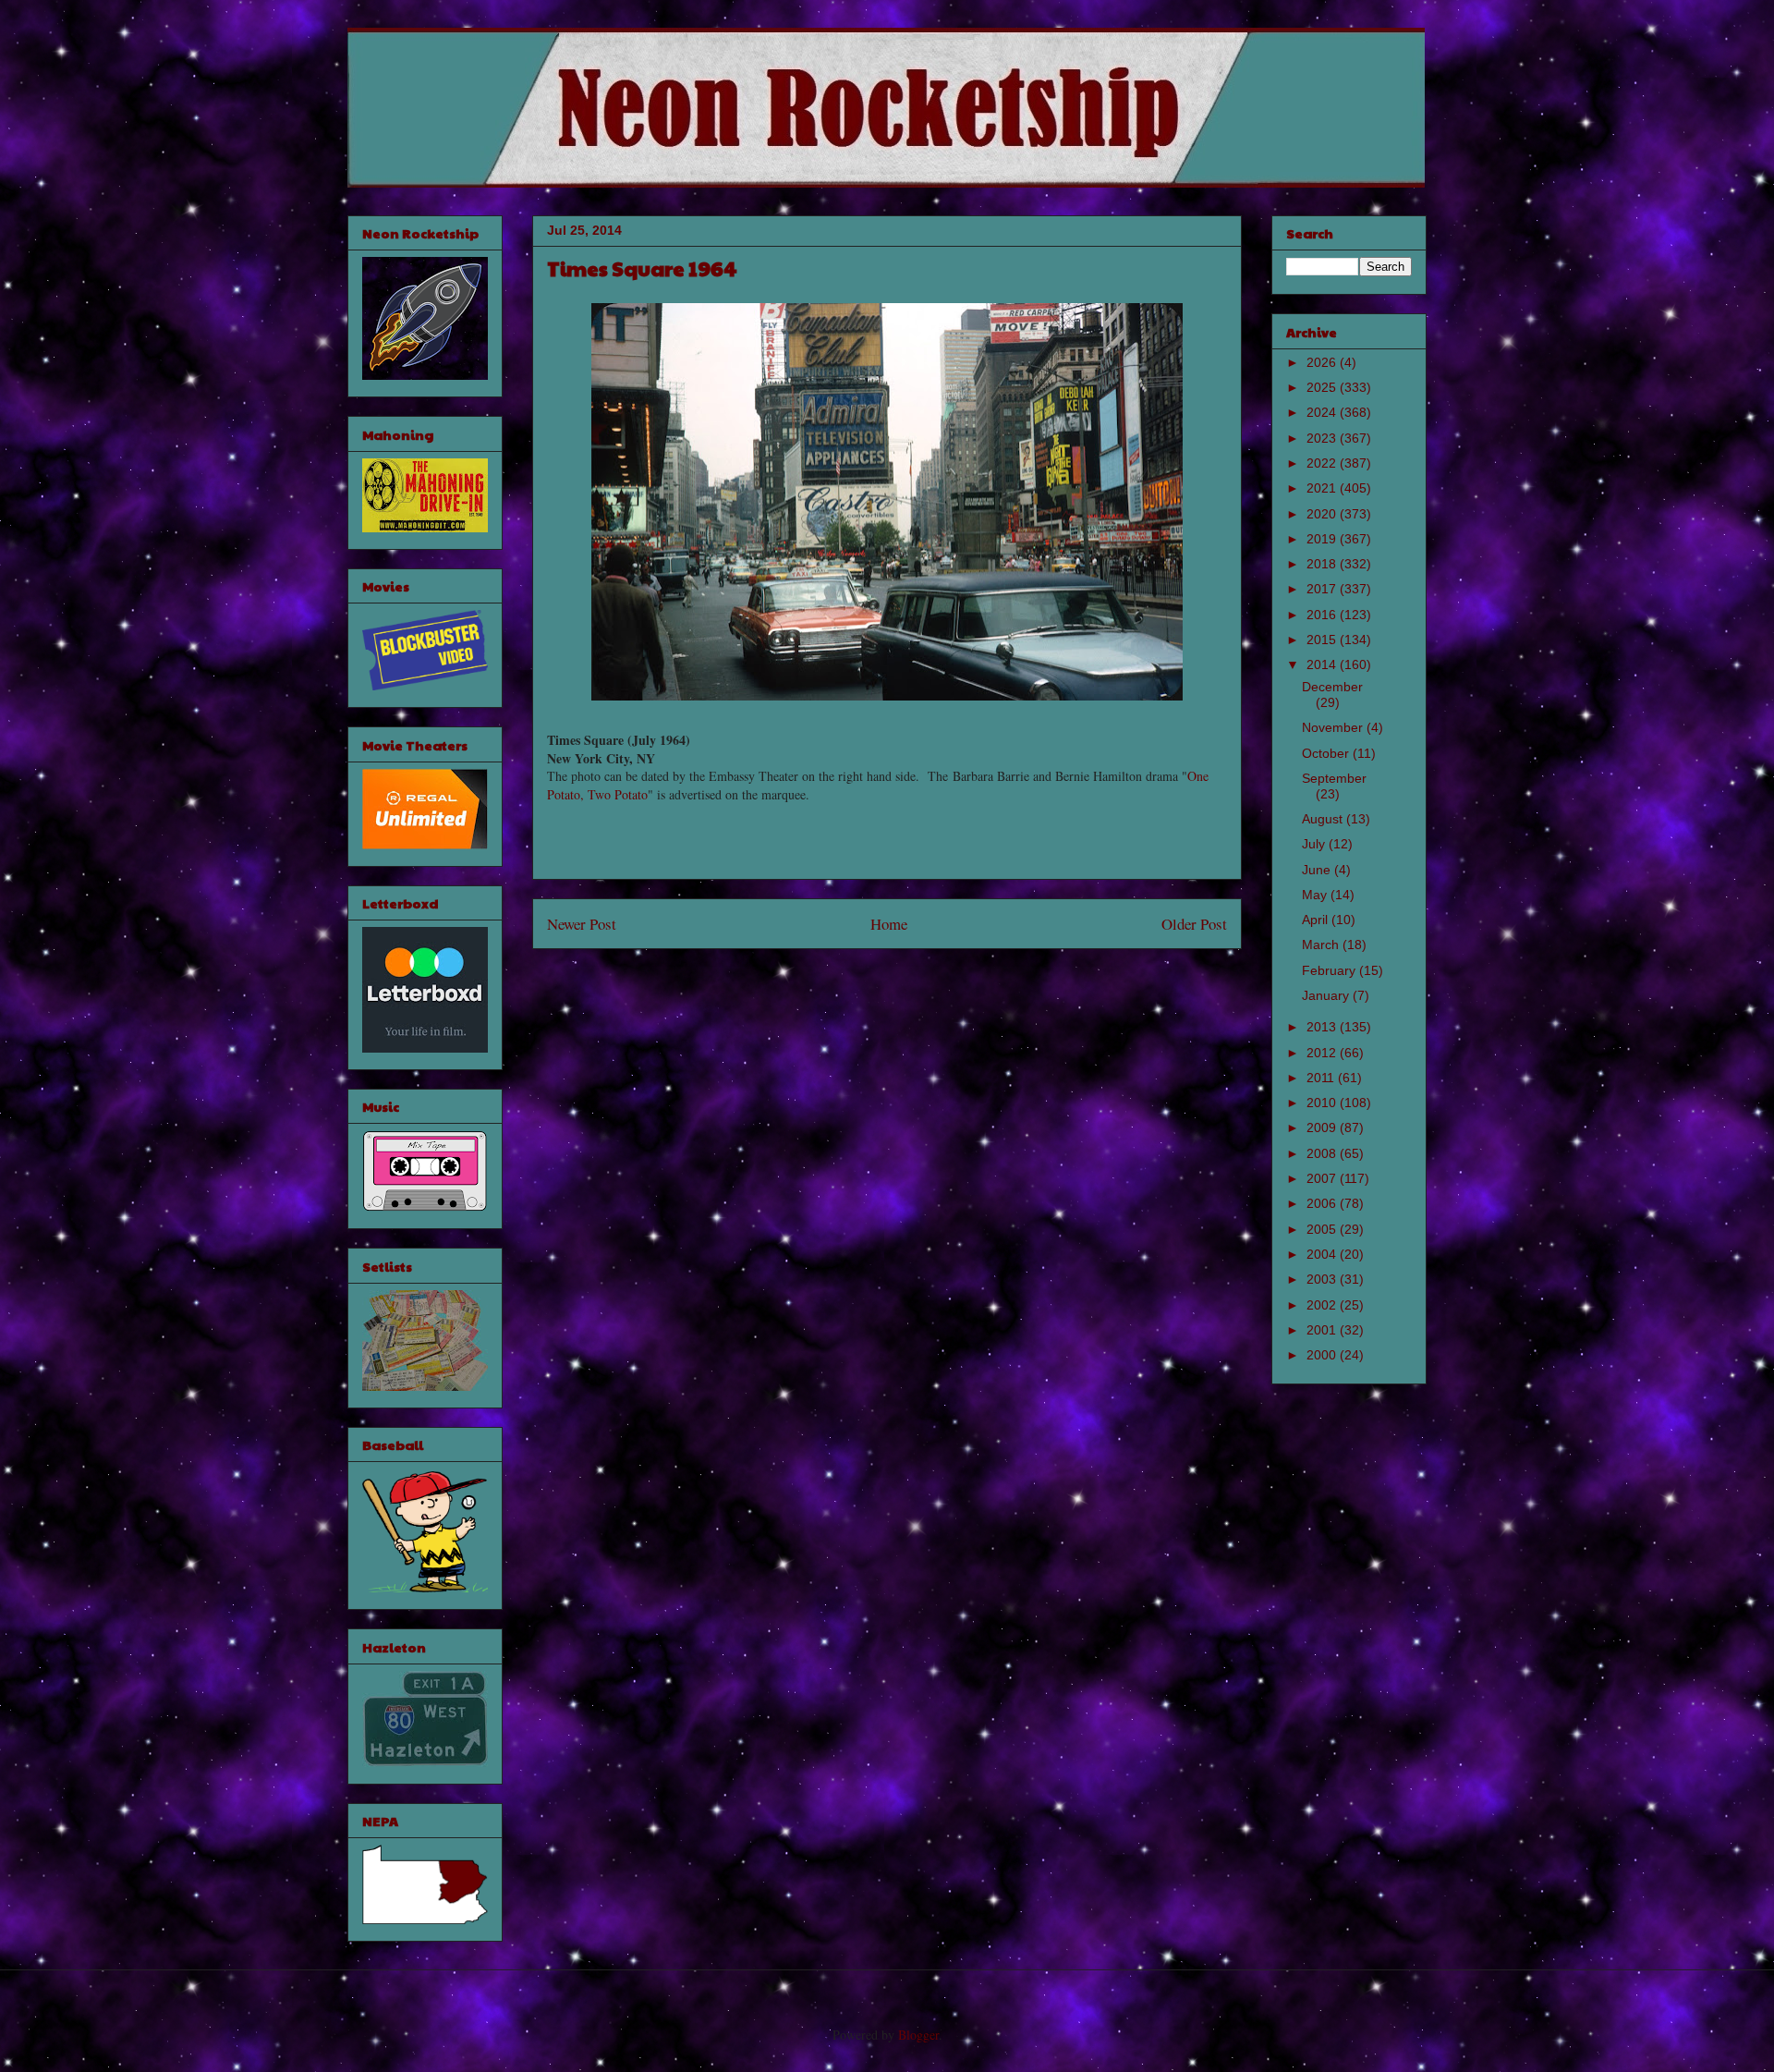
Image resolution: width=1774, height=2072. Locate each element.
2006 (1323, 1203)
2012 (1323, 1053)
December (1332, 687)
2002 (1323, 1305)
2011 (1322, 1078)
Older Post (1194, 924)
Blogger (918, 2035)
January (1327, 995)
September (1334, 778)
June (1318, 870)
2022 (1323, 463)
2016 (1323, 615)
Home (889, 924)
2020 (1323, 514)
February (1330, 970)
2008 (1323, 1153)
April (1317, 920)
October (1327, 753)
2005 (1323, 1229)
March (1322, 945)
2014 (1323, 664)
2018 (1323, 564)
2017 (1323, 589)
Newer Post (582, 924)
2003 (1323, 1279)
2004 (1323, 1254)
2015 (1323, 640)
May (1316, 895)
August (1324, 819)
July (1315, 844)
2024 (1323, 412)
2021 (1323, 488)
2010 (1323, 1103)
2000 (1323, 1355)
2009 (1323, 1127)
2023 (1323, 438)
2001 (1323, 1330)
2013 (1323, 1027)
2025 (1323, 387)
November (1334, 727)
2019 (1323, 539)
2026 (1323, 362)
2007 (1323, 1178)
